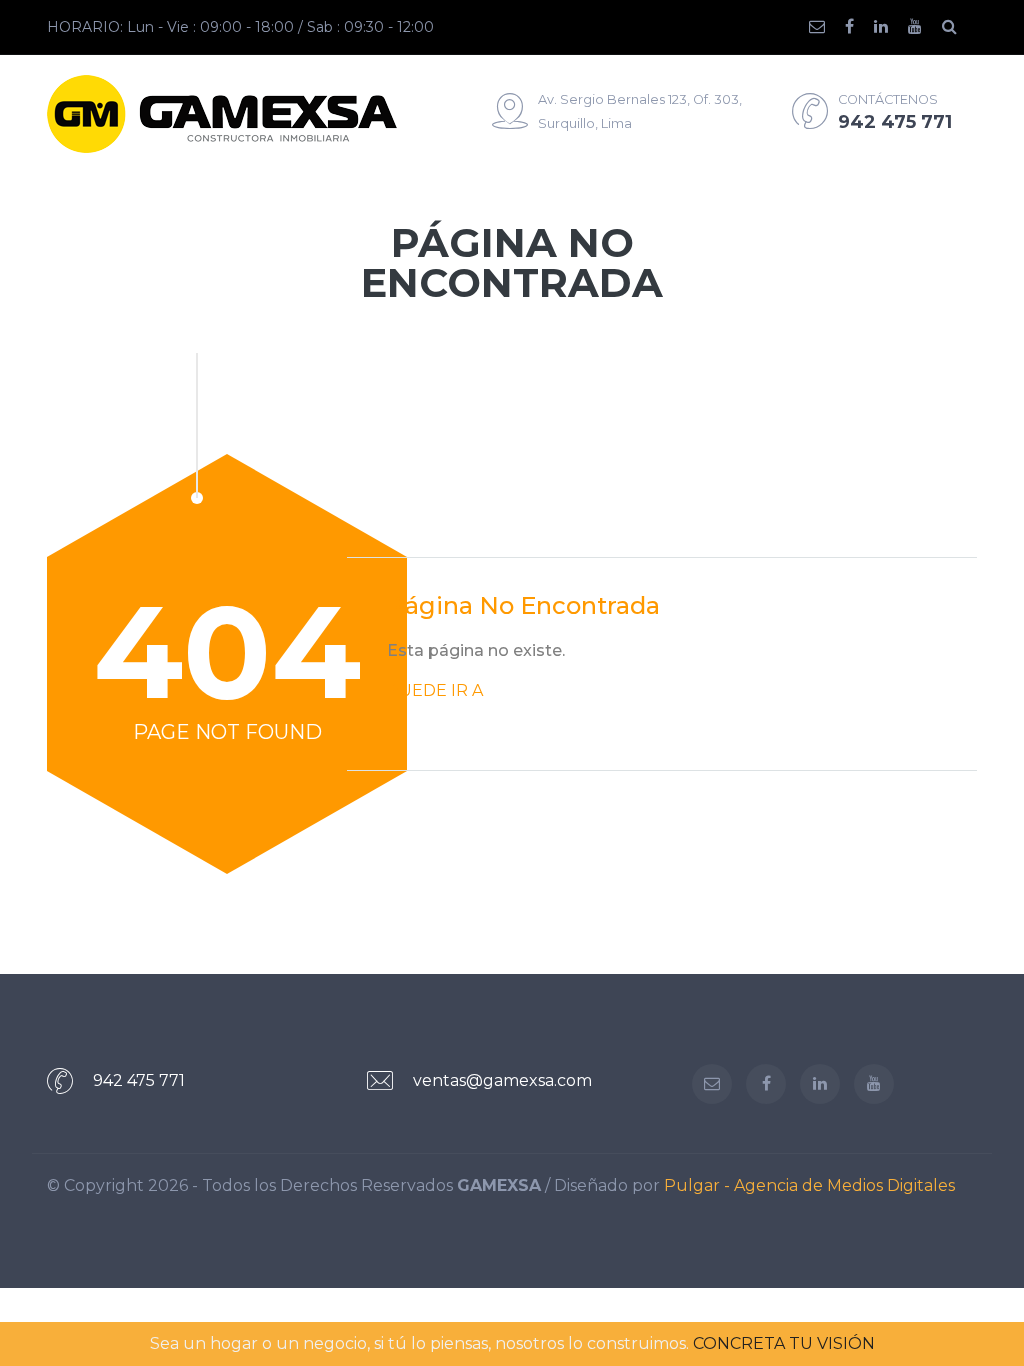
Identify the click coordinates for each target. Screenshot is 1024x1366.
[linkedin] (891, 27)
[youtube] (925, 27)
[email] (827, 27)
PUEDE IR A (435, 690)
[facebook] (859, 27)
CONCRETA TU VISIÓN (784, 1343)
